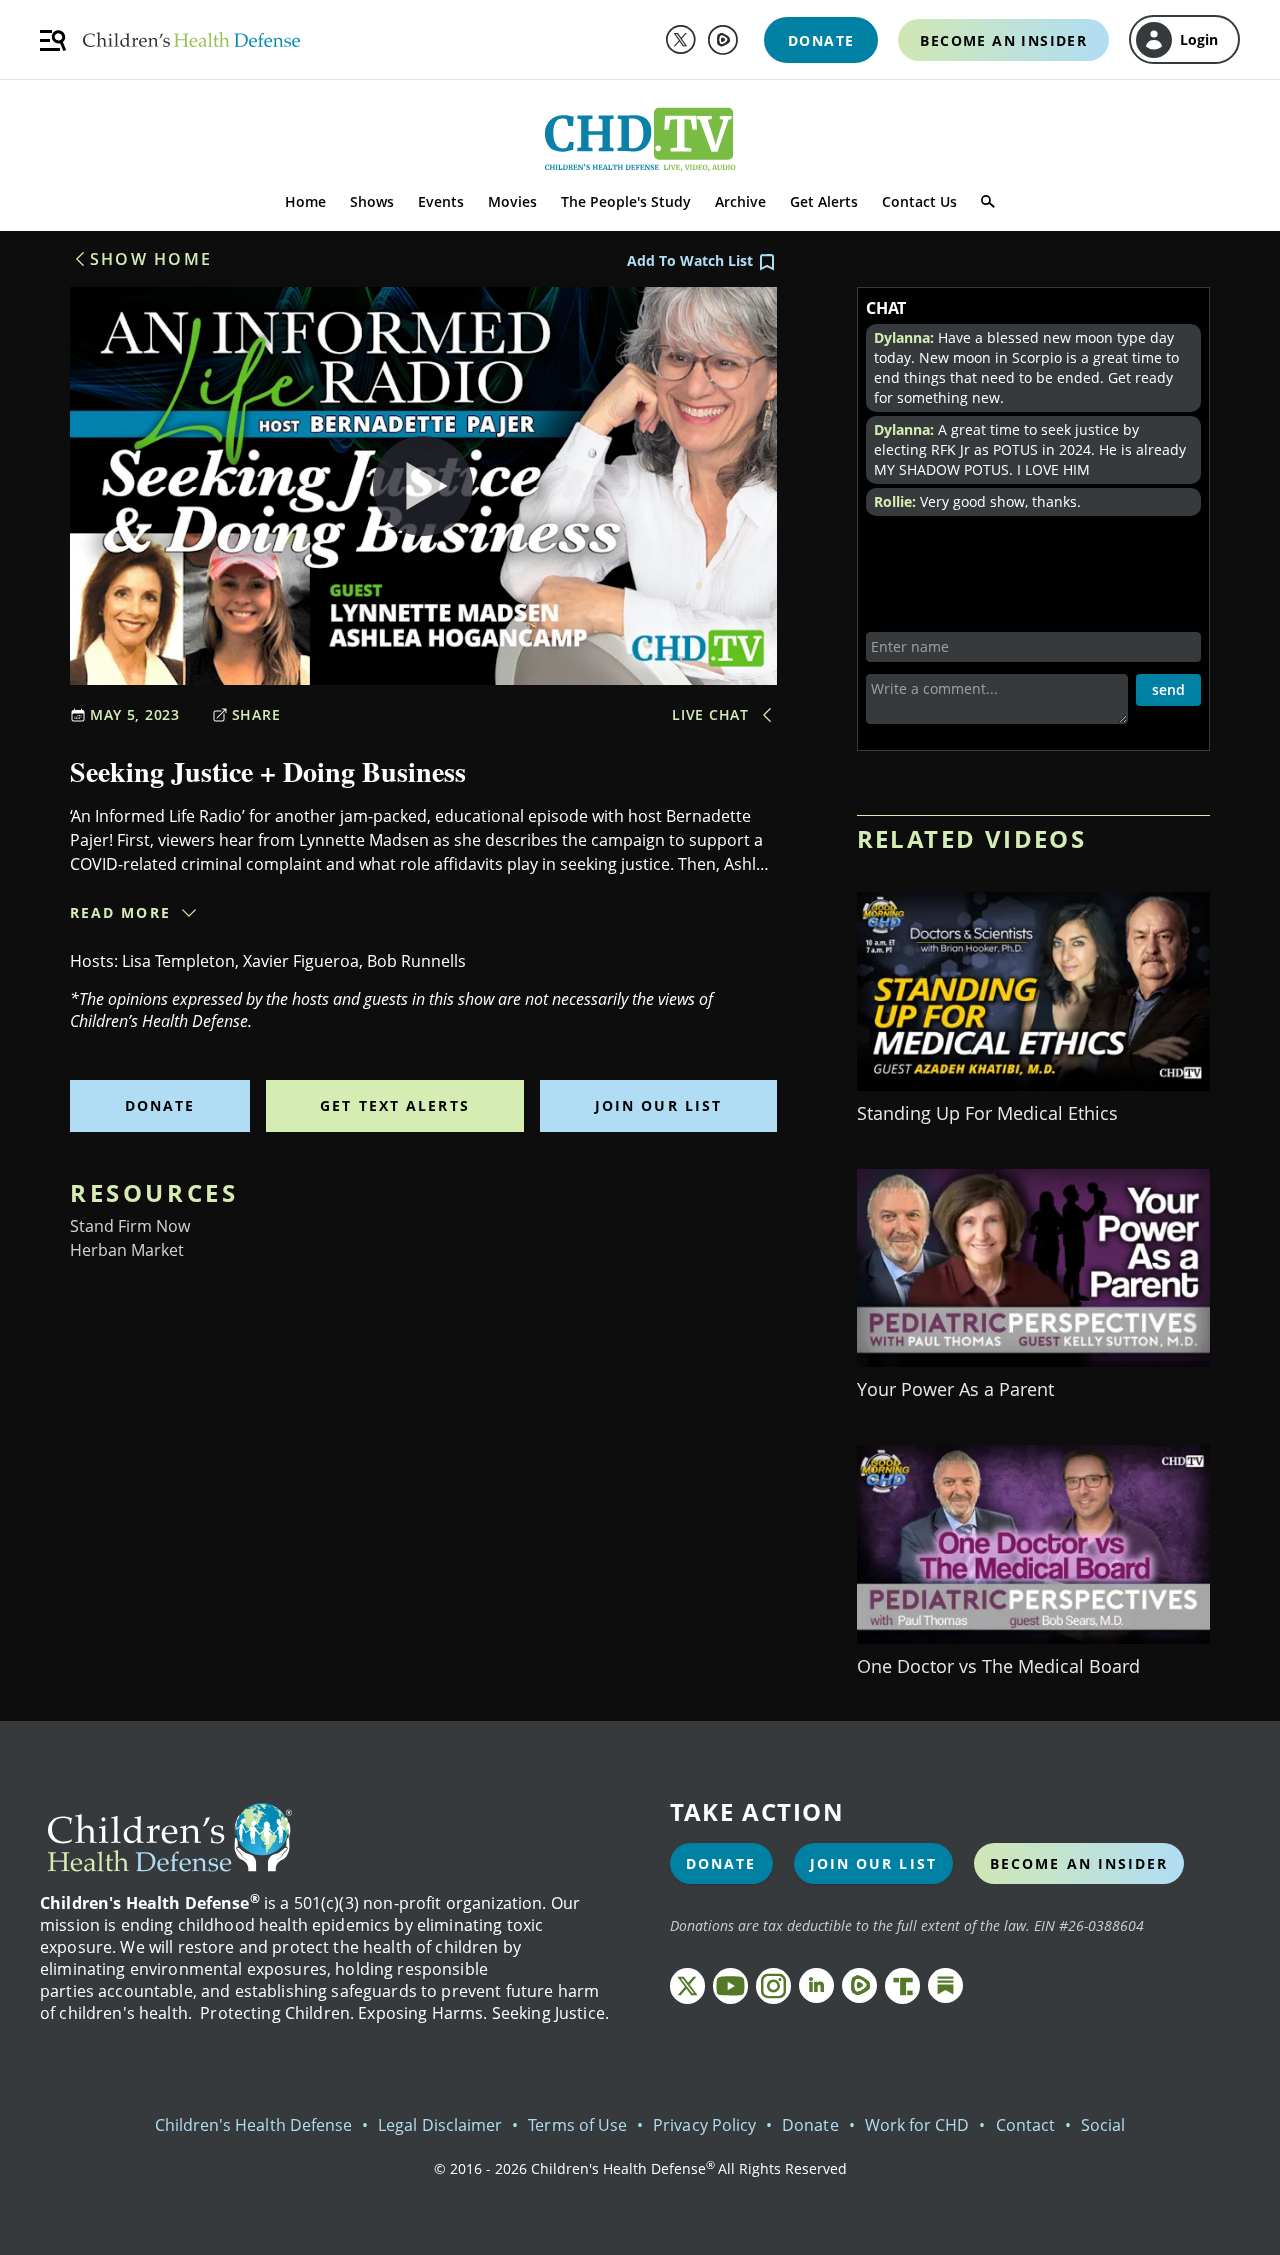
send (1168, 689)
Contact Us (919, 201)
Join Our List (658, 1105)
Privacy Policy (704, 2125)
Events (441, 201)
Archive (740, 201)
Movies (512, 201)
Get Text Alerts (395, 1105)
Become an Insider (1079, 1863)
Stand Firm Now (130, 1226)
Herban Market (127, 1250)
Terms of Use (577, 2125)
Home (305, 201)
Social (1103, 2125)
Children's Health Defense (254, 2125)
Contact (1025, 2125)
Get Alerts (824, 201)
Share (256, 714)
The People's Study (626, 201)
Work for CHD (917, 2125)
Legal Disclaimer (440, 2125)
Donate (160, 1105)
